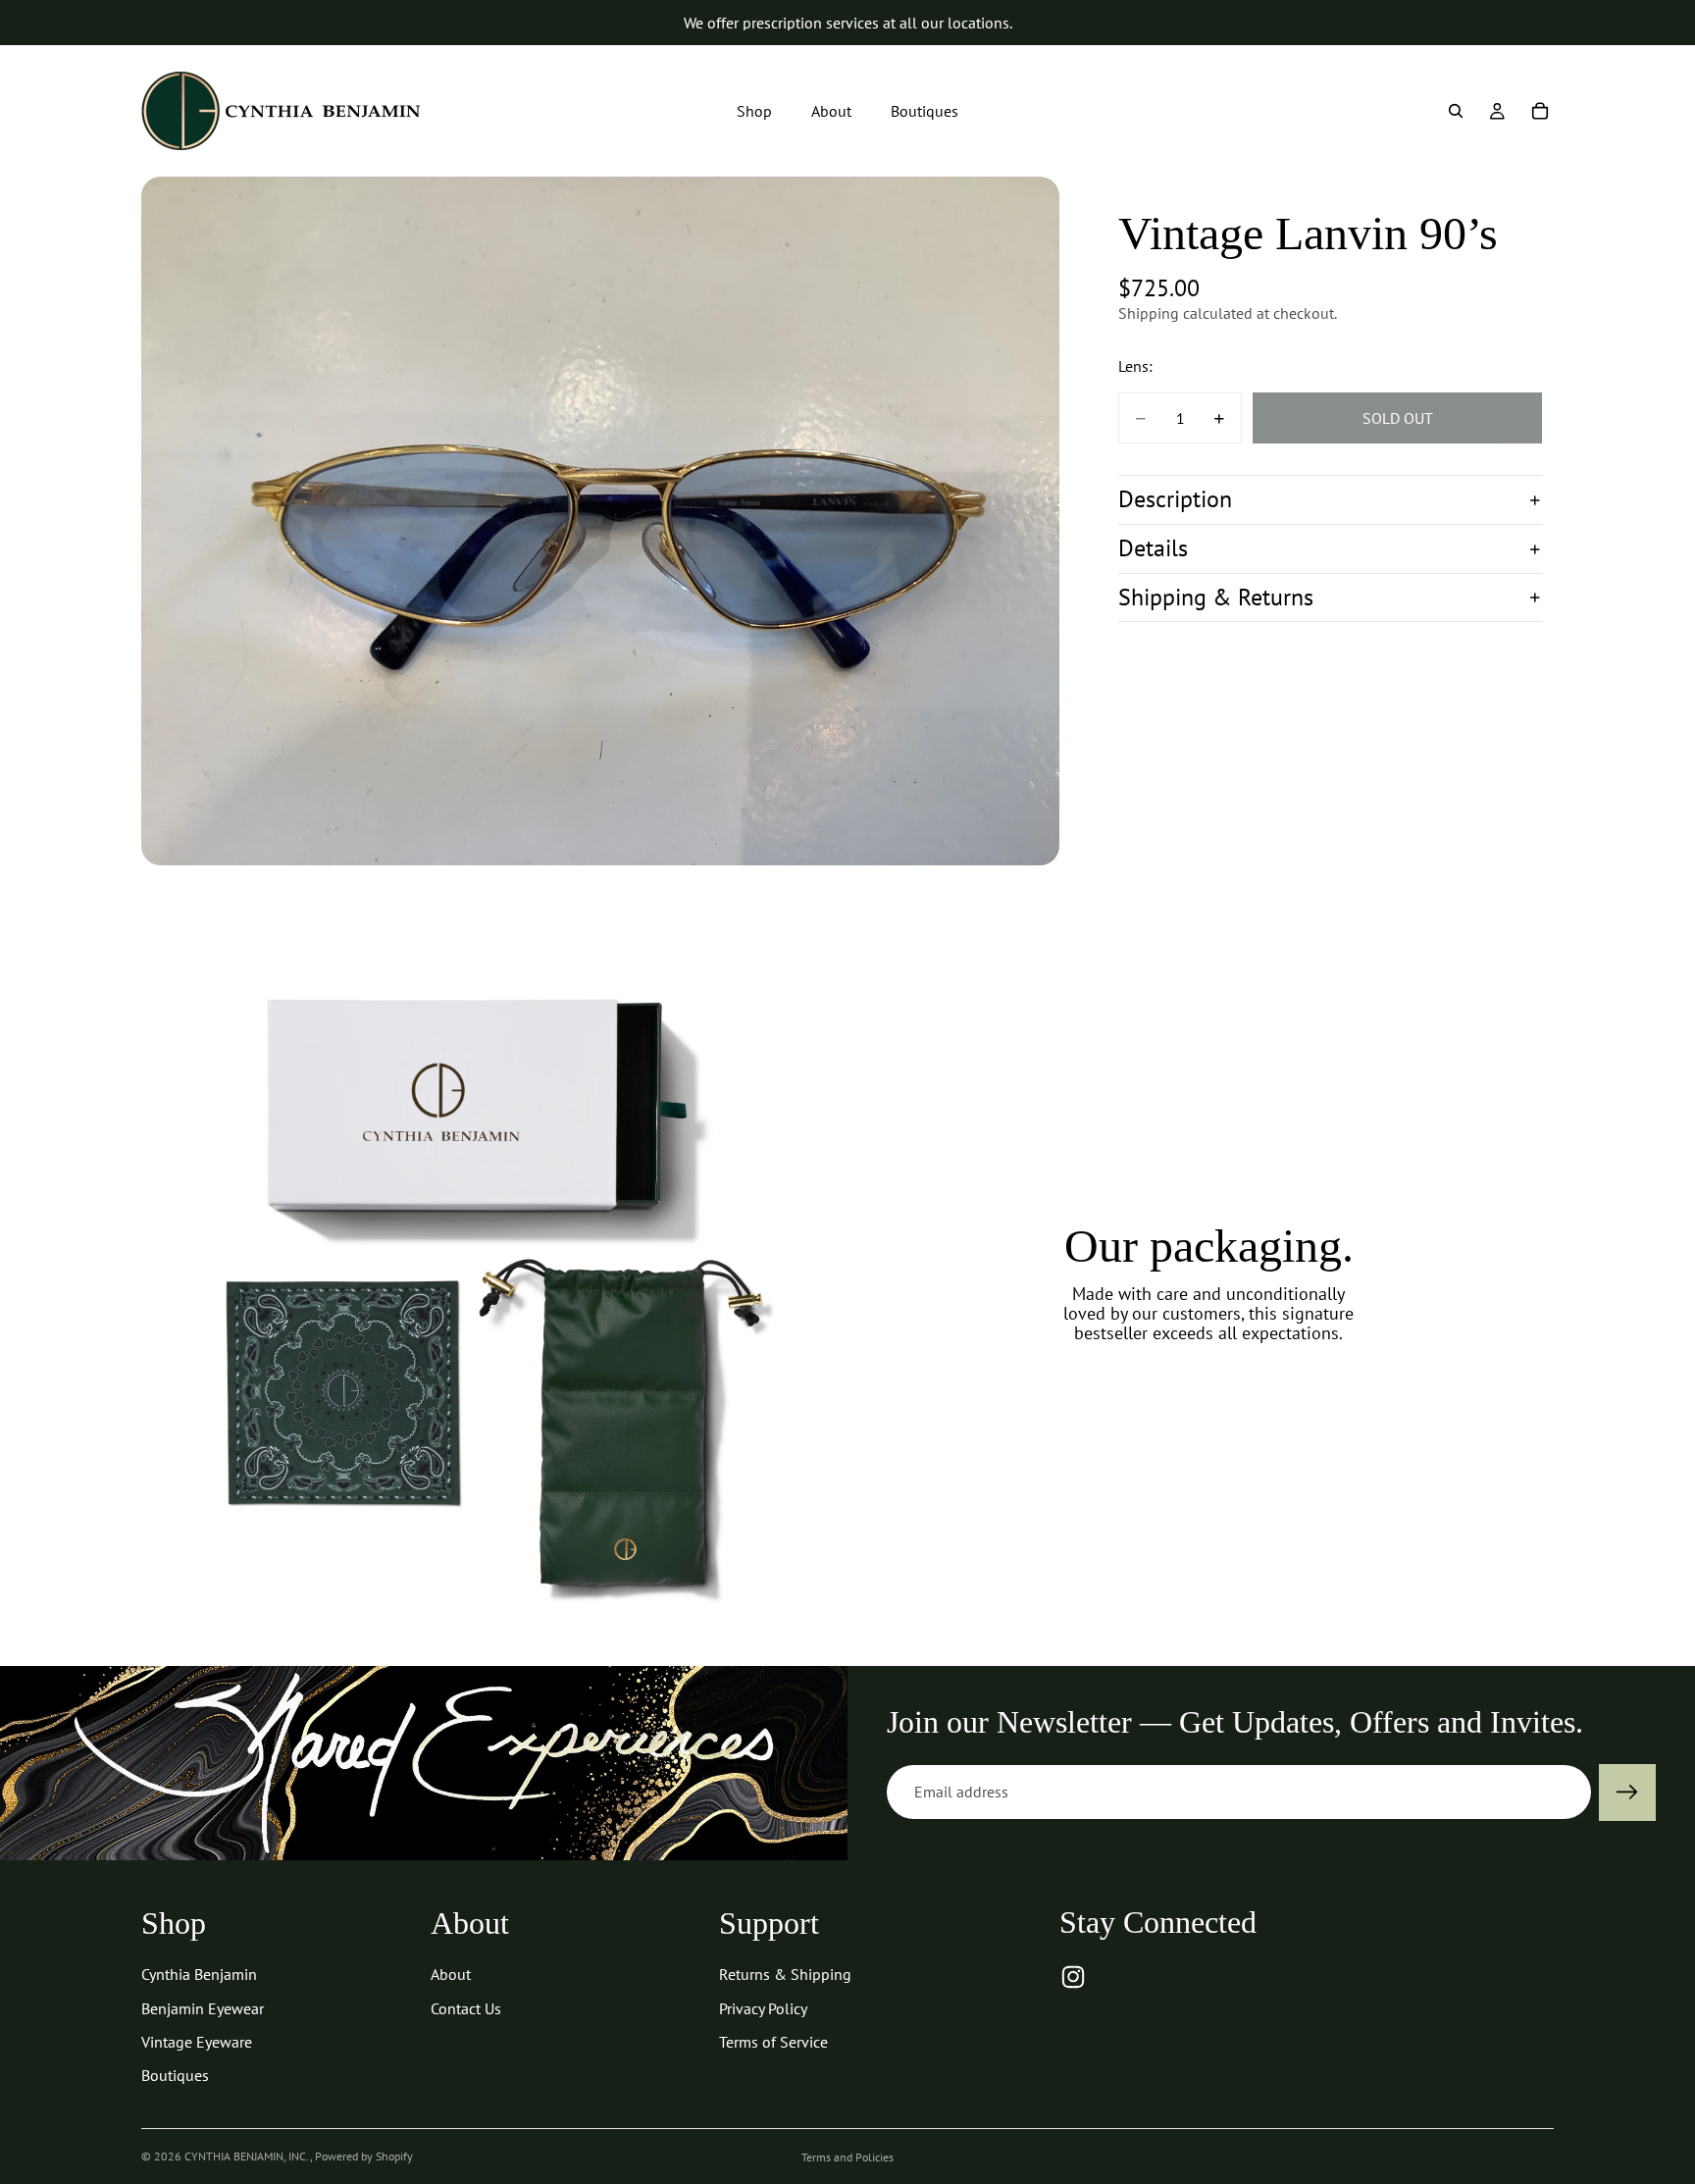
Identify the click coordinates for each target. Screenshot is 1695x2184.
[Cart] (1540, 111)
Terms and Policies (847, 2157)
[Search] (1456, 111)
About (451, 1974)
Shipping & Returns (1216, 597)
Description (1175, 500)
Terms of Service (773, 2042)
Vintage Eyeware (197, 2042)
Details (1153, 549)
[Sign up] (1627, 1793)
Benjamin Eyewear (203, 2008)
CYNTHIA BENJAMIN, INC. (247, 2156)
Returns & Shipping (785, 1974)
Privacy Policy (763, 2008)
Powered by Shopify (364, 2156)
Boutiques (175, 2075)
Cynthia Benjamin (199, 1974)
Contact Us (466, 2008)
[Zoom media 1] (600, 521)
